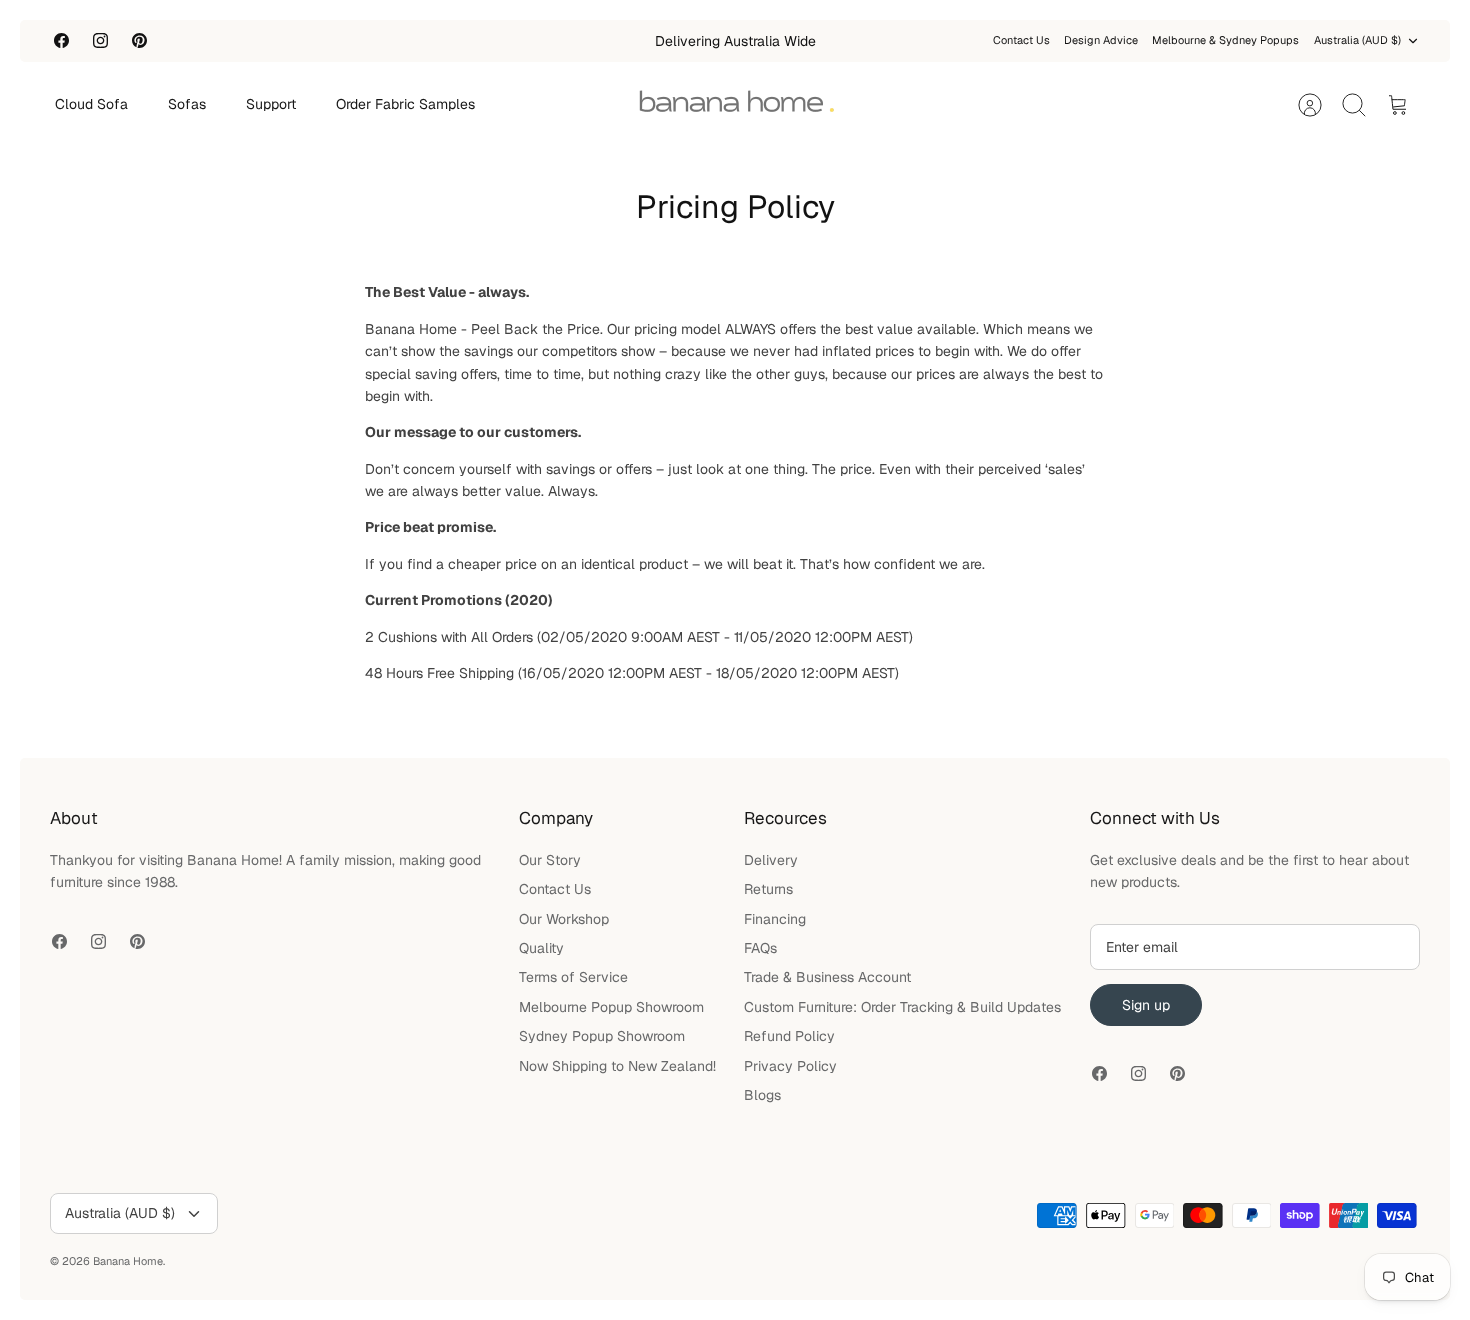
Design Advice (1101, 40)
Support (271, 104)
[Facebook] (61, 40)
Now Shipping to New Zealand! (617, 1066)
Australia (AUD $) (1357, 40)
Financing (775, 919)
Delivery (771, 860)
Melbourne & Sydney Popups (1225, 40)
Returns (768, 889)
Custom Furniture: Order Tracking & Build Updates (902, 1007)
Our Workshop (564, 919)
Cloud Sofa (91, 104)
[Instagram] (100, 40)
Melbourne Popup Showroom (611, 1007)
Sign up (1146, 1005)
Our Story (550, 860)
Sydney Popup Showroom (602, 1036)
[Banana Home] (736, 105)
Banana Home (128, 1261)
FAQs (760, 948)
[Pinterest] (139, 40)
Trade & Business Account (827, 977)
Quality (541, 948)
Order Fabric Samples (405, 104)
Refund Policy (789, 1036)
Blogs (762, 1095)
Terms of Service (573, 977)
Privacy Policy (790, 1066)
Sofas (187, 104)
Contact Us (1021, 40)
